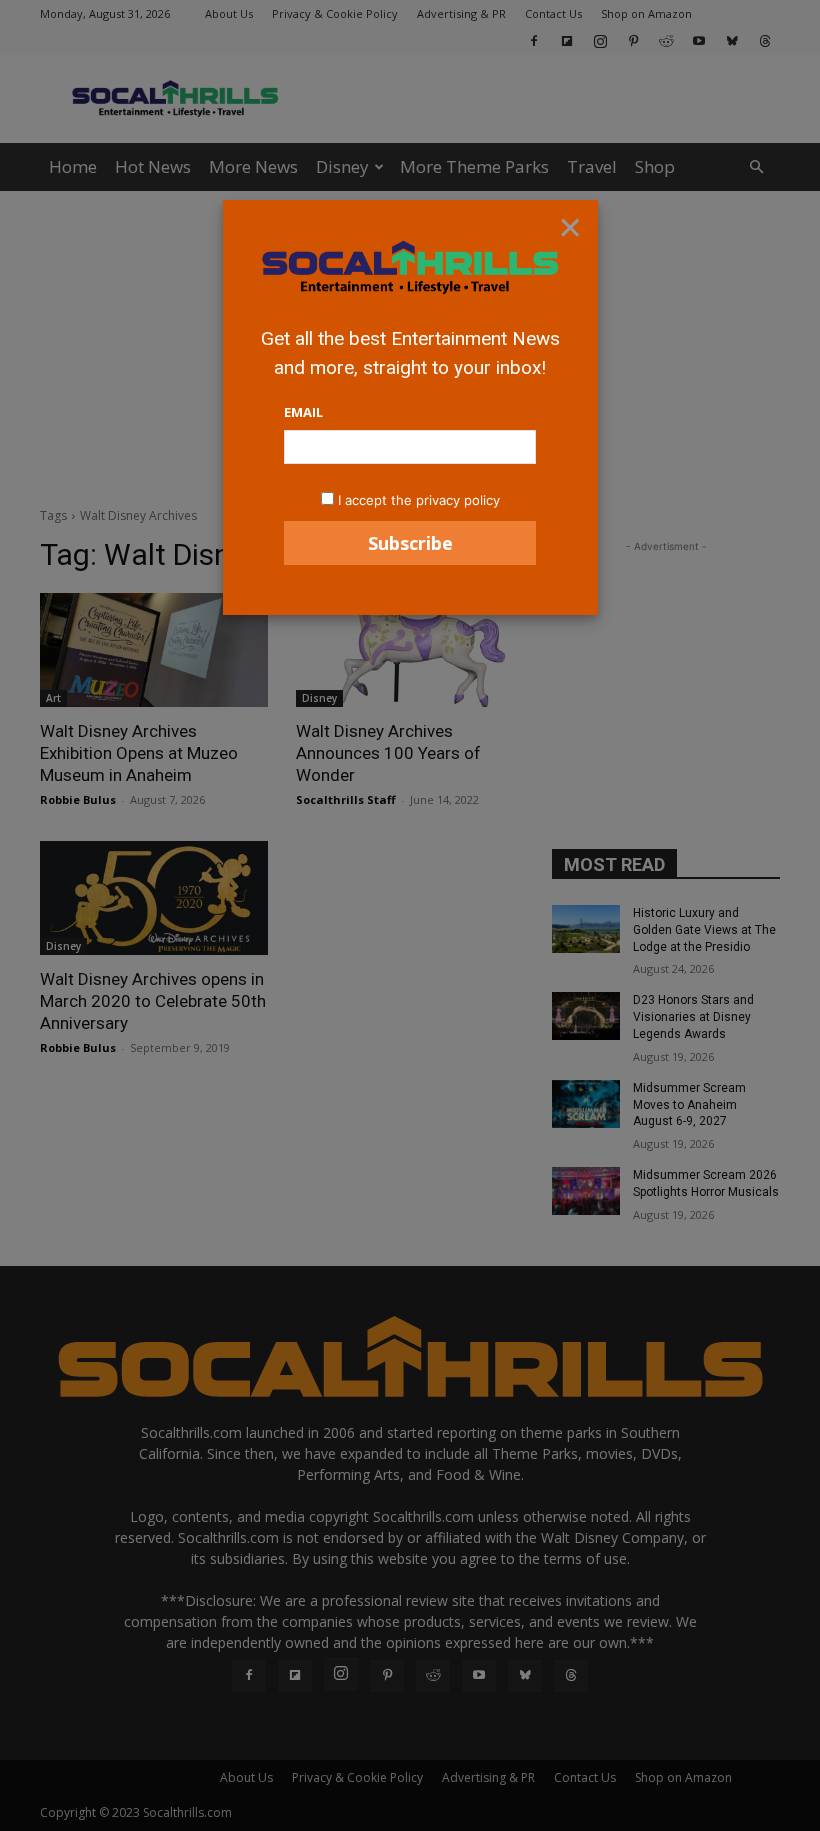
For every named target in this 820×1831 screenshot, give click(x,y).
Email (303, 412)
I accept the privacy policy (419, 500)
